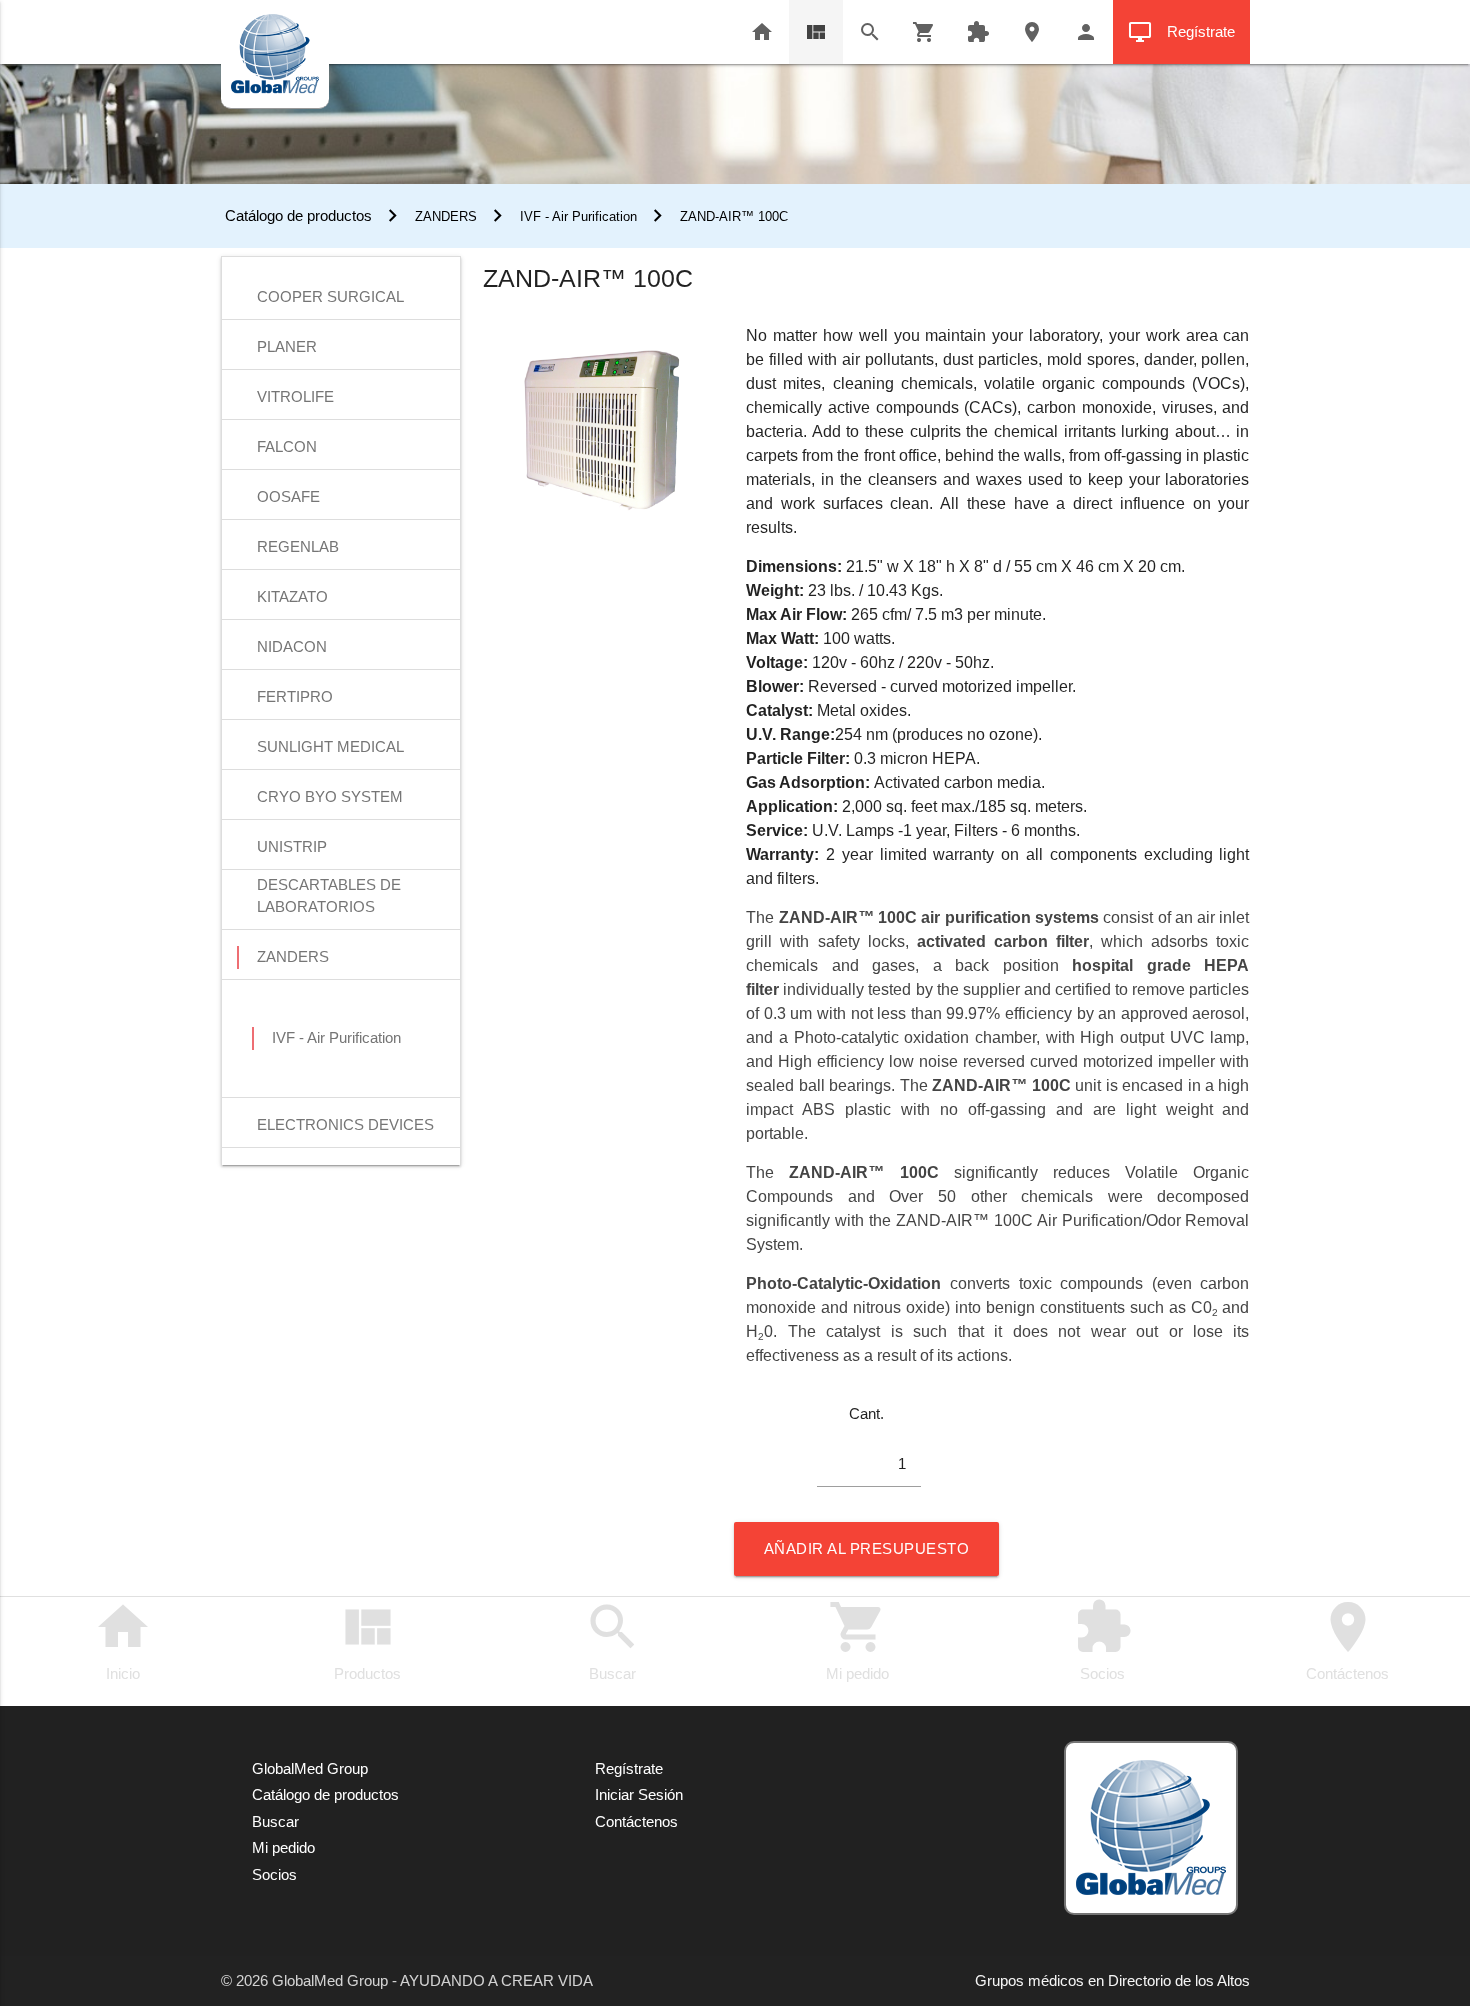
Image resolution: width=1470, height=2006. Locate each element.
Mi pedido (857, 1640)
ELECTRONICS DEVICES (345, 1124)
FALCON (287, 446)
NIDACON (292, 646)
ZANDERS (446, 216)
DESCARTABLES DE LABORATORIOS (329, 886)
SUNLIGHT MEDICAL (330, 746)
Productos (367, 1640)
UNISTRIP (292, 846)
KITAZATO (292, 596)
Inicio (123, 1640)
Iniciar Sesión (639, 1794)
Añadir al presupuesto (867, 1548)
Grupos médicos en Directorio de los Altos (1112, 1980)
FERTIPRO (295, 696)
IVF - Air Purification (578, 216)
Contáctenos (1347, 1640)
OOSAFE (288, 496)
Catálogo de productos (296, 215)
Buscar (613, 1640)
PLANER (287, 346)
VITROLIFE (295, 396)
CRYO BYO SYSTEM (330, 796)
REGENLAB (298, 546)
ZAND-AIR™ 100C (734, 216)
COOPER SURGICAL (330, 296)
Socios (1103, 1640)
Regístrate (1181, 32)
